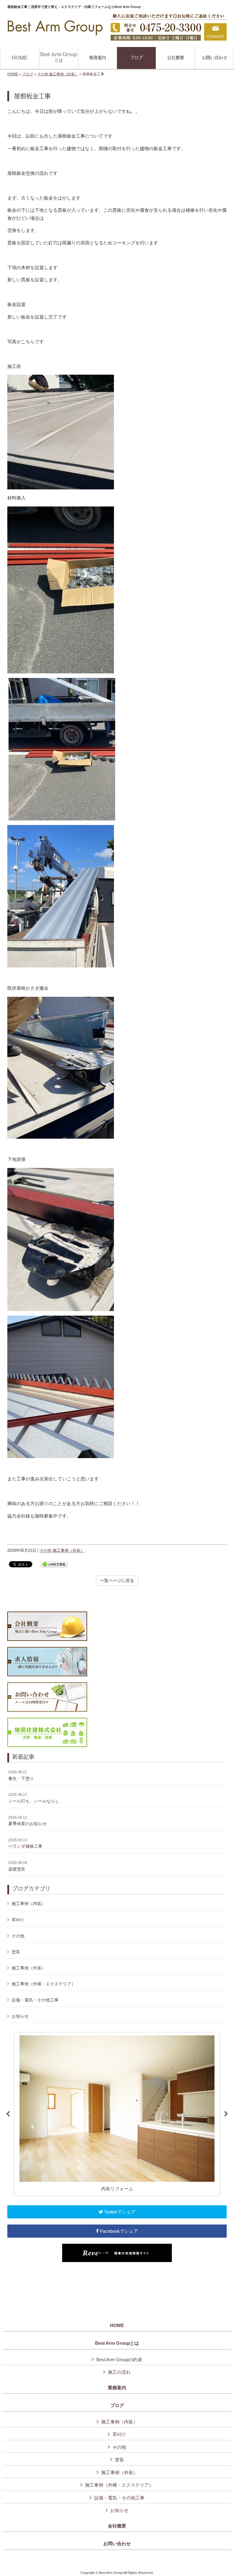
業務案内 (117, 2388)
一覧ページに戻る (117, 1580)
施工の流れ (119, 2372)
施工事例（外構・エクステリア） (44, 1984)
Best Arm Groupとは (117, 2343)
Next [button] (226, 2114)
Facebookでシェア (118, 2231)
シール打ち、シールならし (34, 1798)
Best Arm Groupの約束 (119, 2360)
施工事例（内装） (29, 1904)
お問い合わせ (117, 2544)
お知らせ (20, 2016)
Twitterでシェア (119, 2212)
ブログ (28, 74)
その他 (43, 74)
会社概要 (117, 2526)
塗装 (16, 1952)
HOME (13, 74)
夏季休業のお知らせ (27, 1821)
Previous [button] (8, 2114)
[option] (117, 2114)
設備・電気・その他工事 (35, 2000)
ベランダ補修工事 (25, 1843)
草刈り (18, 1920)
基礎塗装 (18, 1866)
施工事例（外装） (64, 74)
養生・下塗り (21, 1775)
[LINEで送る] (54, 1564)
